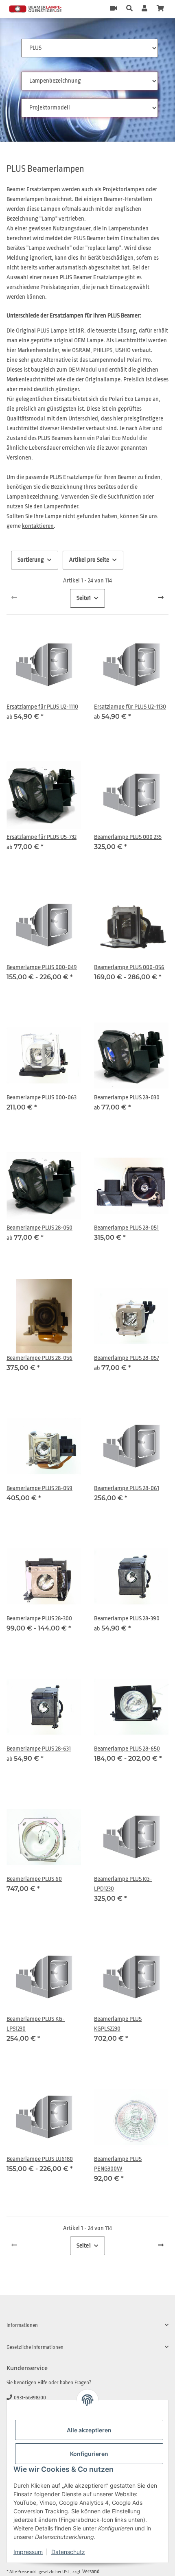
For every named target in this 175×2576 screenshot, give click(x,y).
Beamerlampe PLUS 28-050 (39, 1228)
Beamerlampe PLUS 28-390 (127, 1618)
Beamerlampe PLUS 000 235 (128, 837)
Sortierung (31, 560)
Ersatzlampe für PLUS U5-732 (42, 837)
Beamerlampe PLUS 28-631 (39, 1749)
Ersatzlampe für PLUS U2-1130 (130, 707)
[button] (129, 9)
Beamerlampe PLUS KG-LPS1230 (36, 2024)
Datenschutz (68, 2552)
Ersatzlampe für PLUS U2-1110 (42, 707)
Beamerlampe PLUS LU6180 (40, 2159)
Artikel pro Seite (89, 560)
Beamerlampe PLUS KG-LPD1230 (123, 1884)
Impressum (28, 2552)
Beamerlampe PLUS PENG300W (118, 2164)
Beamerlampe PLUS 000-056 (129, 967)
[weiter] (161, 598)
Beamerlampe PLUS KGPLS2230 (118, 2024)
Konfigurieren (89, 2454)
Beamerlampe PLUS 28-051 (126, 1228)
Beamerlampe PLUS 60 (34, 1879)
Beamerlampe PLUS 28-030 (127, 1098)
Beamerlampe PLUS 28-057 (127, 1358)
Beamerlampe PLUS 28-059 (39, 1488)
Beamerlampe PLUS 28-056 (39, 1358)
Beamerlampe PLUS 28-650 (127, 1749)
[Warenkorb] (160, 9)
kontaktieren (38, 526)
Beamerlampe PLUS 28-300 (39, 1618)
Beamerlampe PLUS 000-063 (42, 1098)
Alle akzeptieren (89, 2430)
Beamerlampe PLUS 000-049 (42, 967)
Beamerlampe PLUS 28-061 (127, 1488)
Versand (91, 2571)
